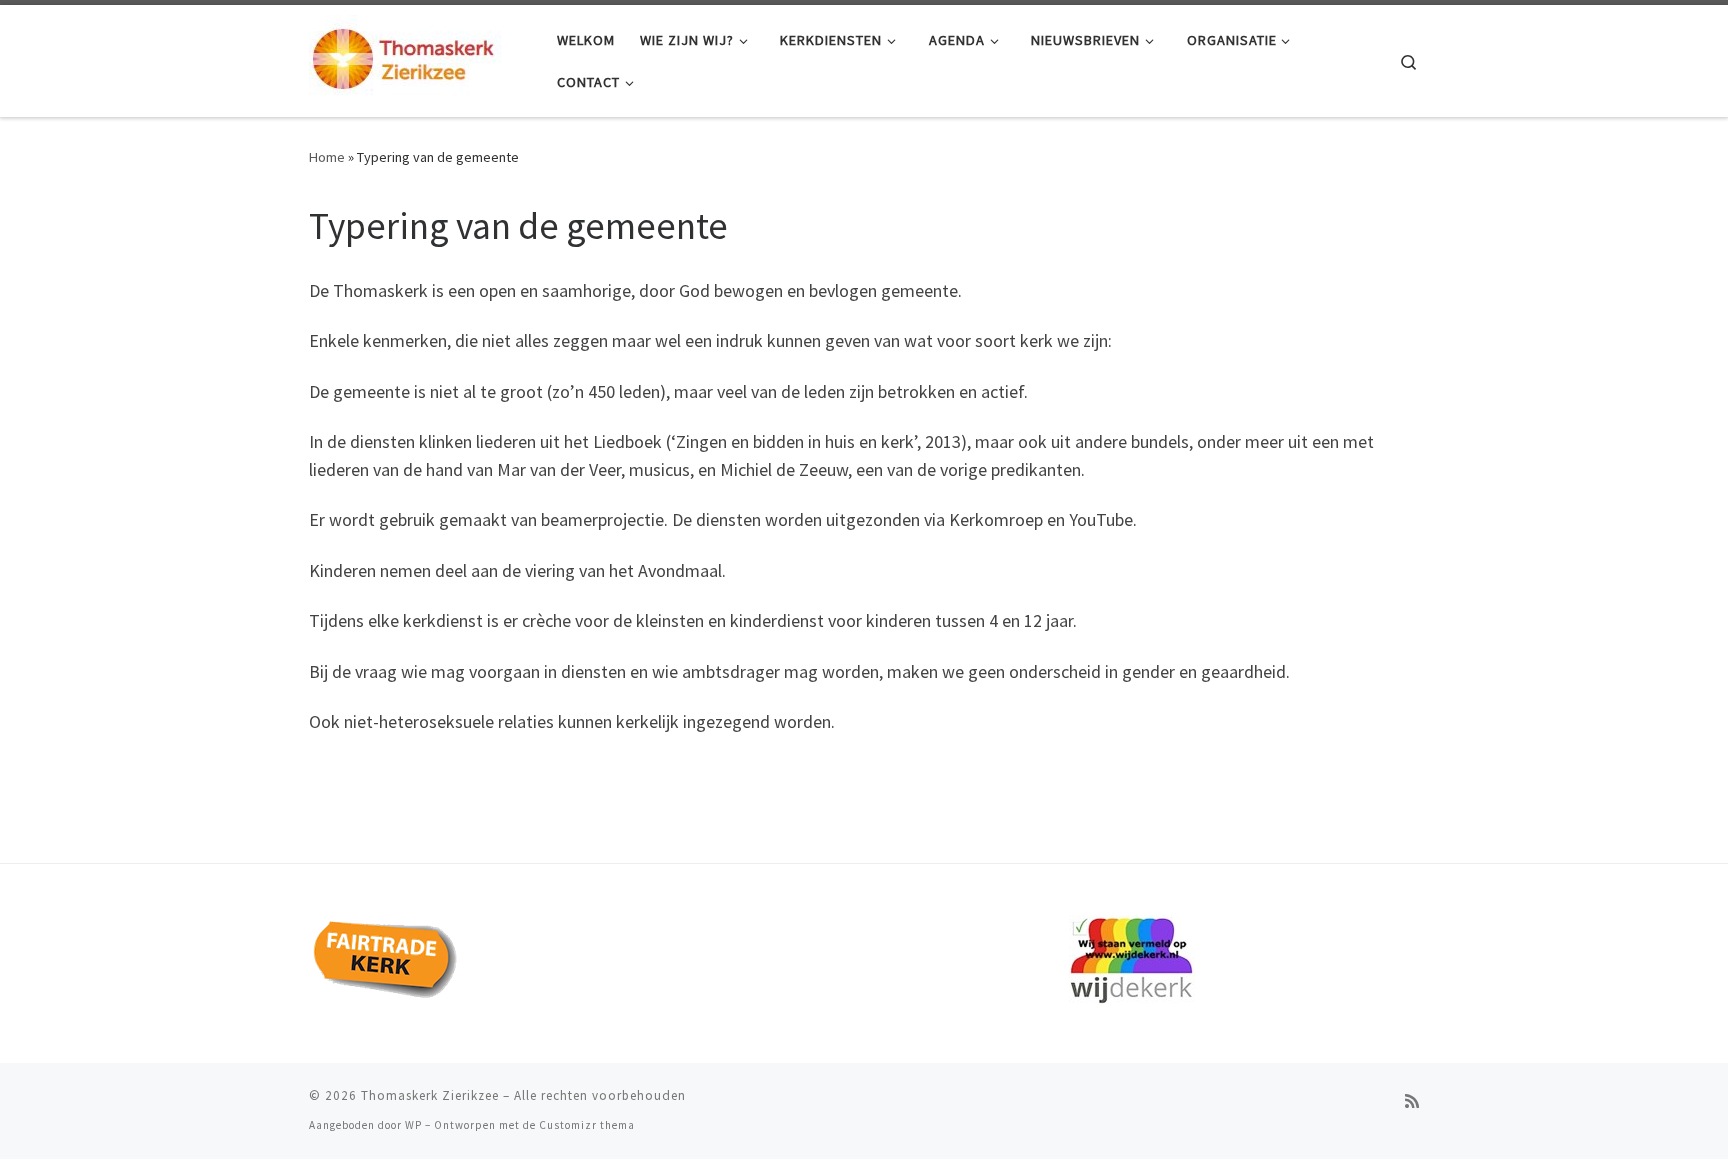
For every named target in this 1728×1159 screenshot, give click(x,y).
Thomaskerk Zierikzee (430, 1095)
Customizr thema (587, 1125)
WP (413, 1125)
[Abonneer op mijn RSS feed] (1412, 1101)
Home (327, 157)
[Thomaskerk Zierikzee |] (418, 57)
